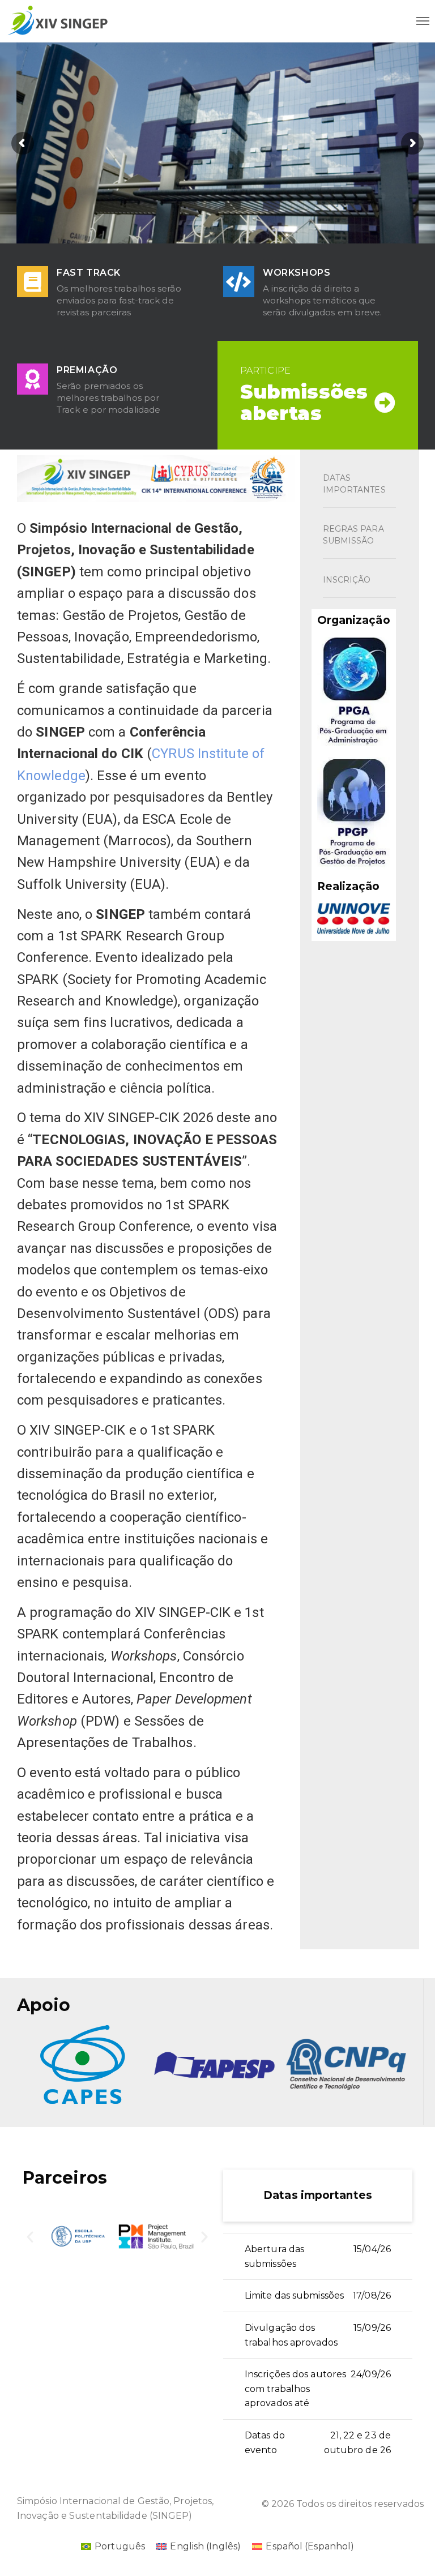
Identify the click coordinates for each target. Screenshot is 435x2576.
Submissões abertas (304, 403)
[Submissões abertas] (385, 403)
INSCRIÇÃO (347, 580)
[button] (30, 2237)
